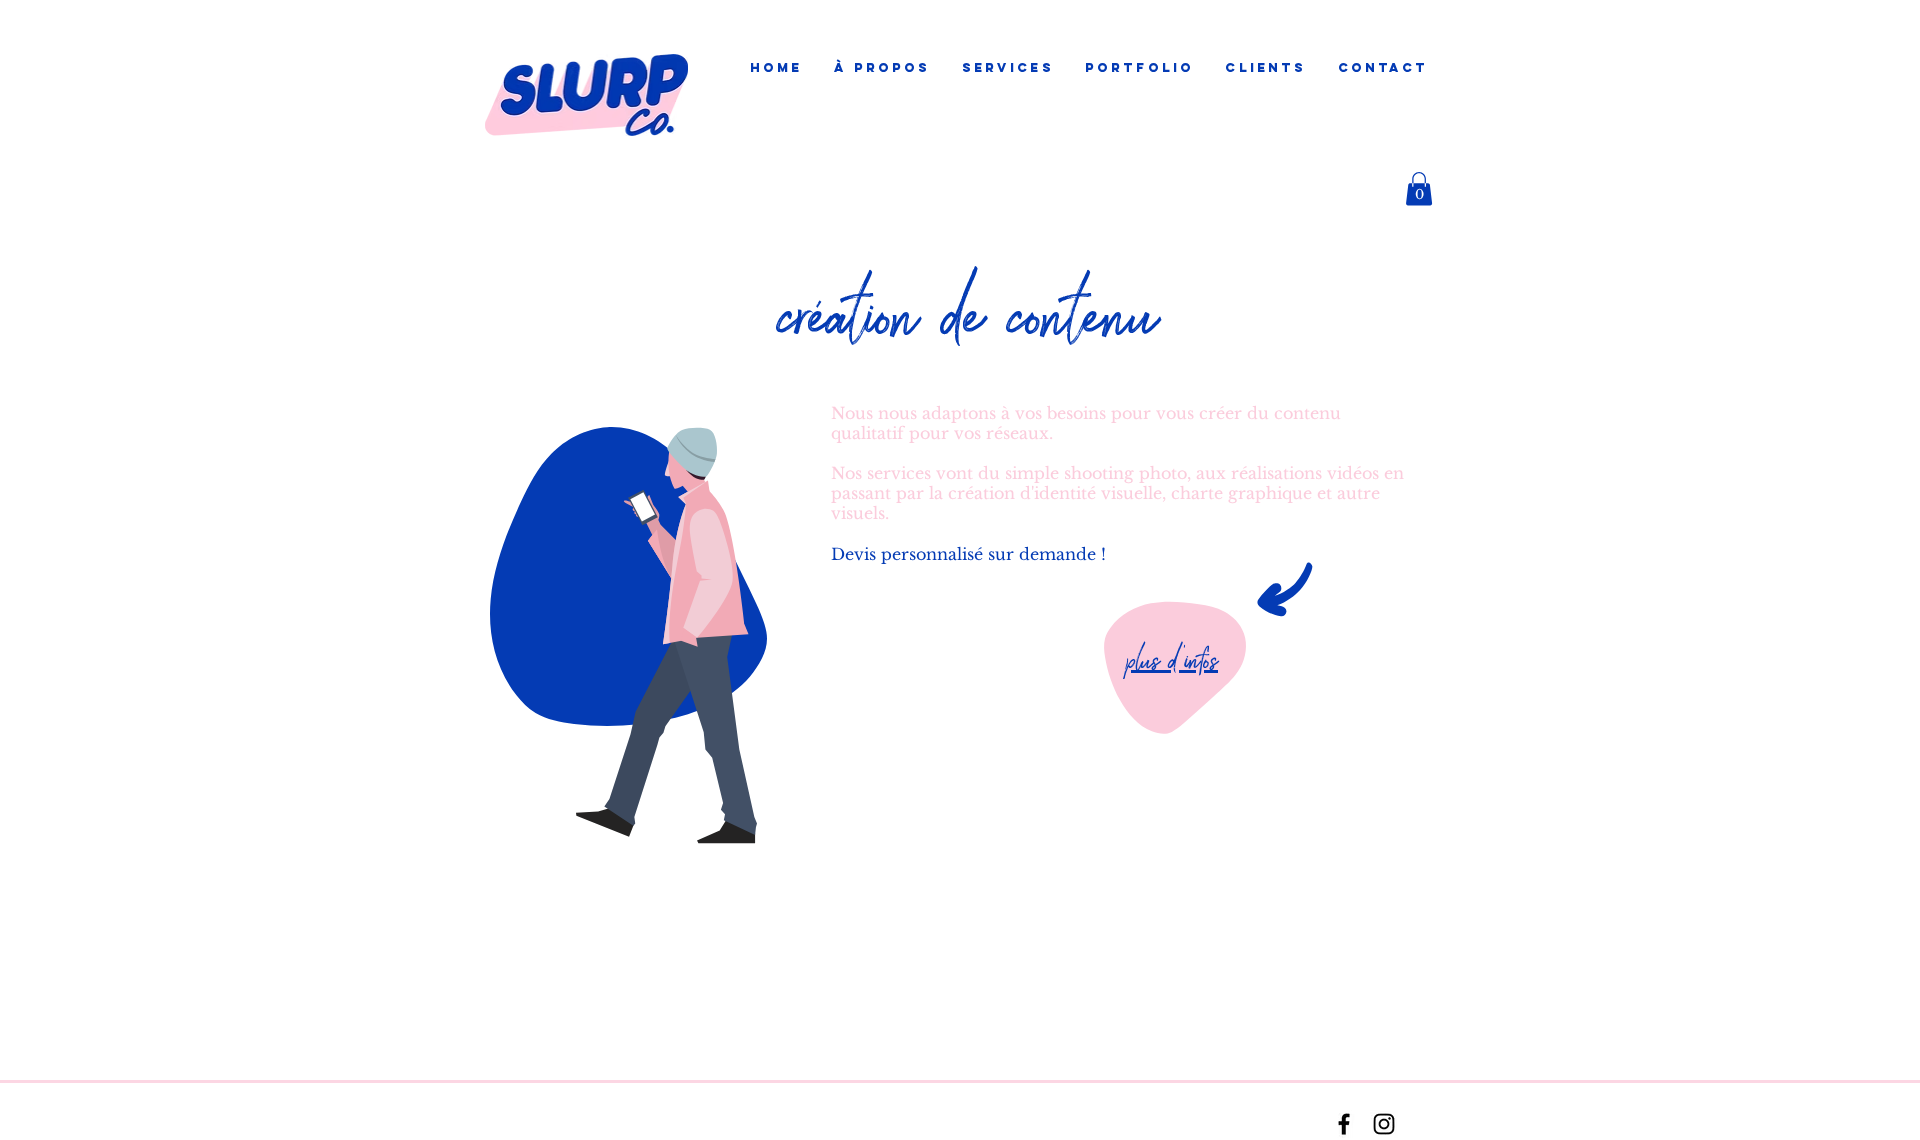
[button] (1007, 68)
